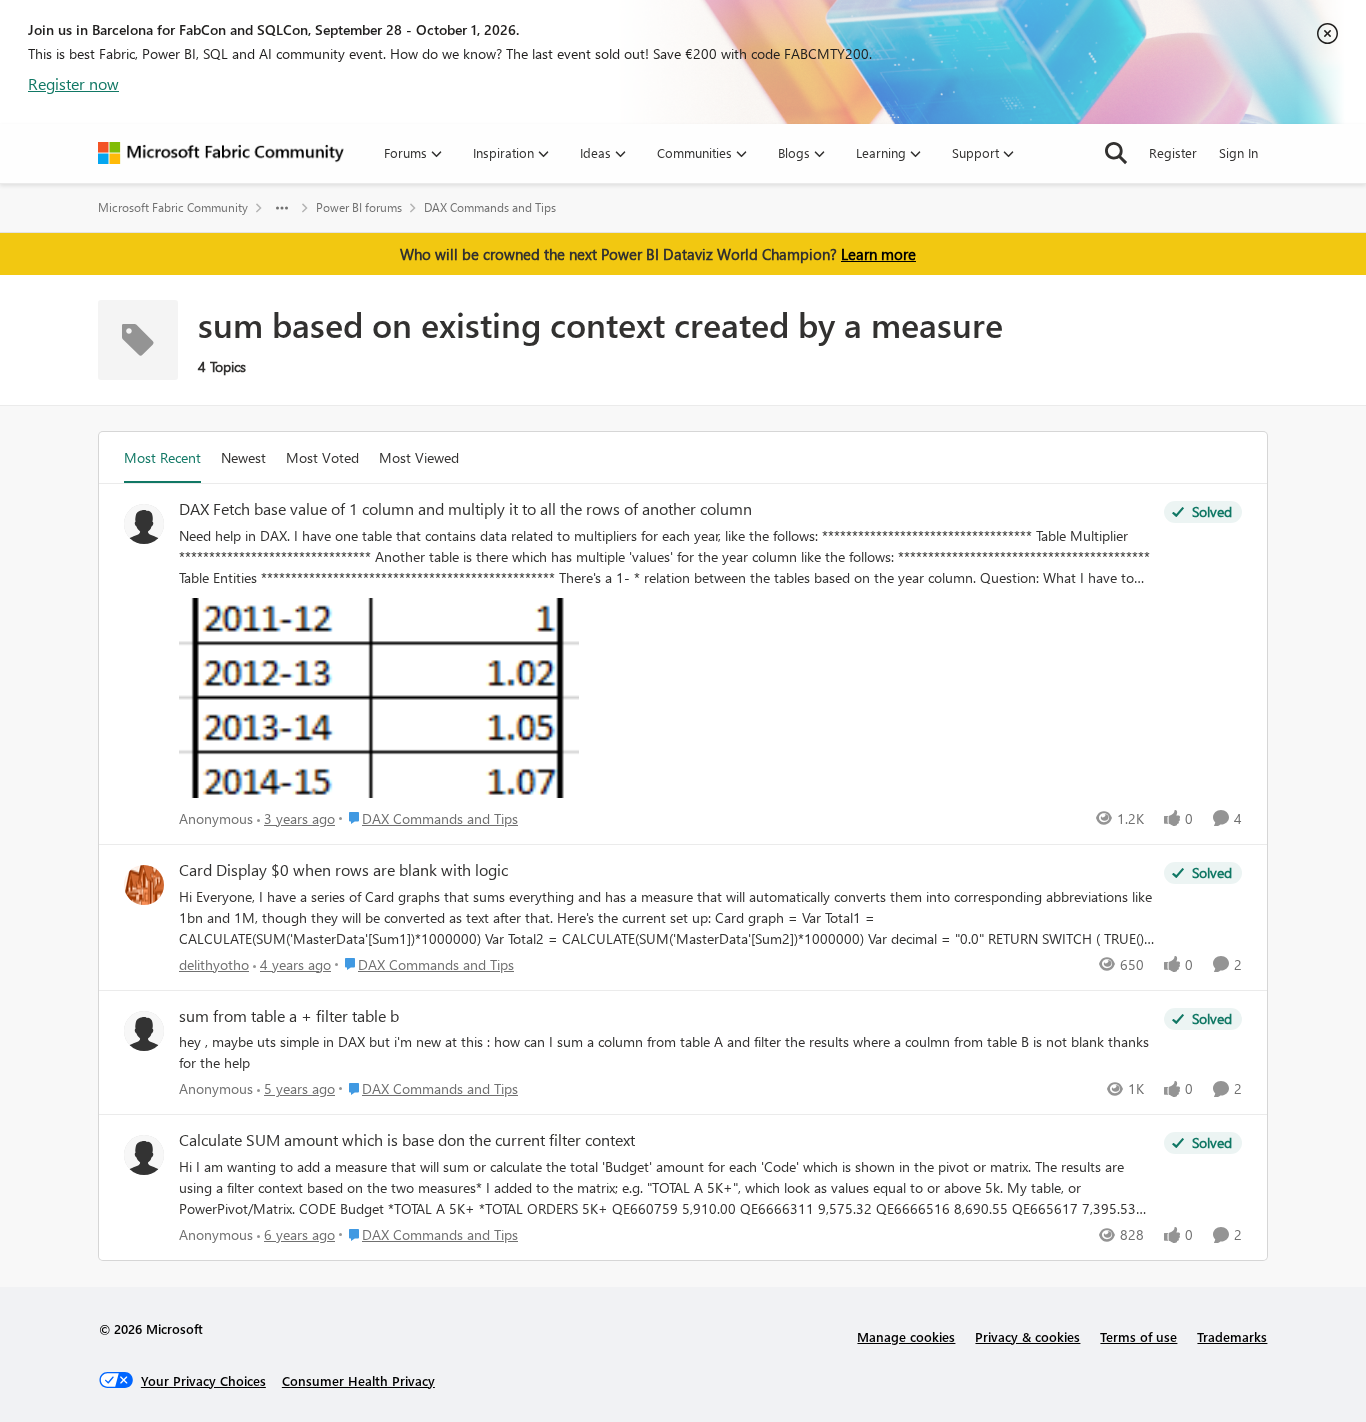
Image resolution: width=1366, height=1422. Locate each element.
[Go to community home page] (221, 153)
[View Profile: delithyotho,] (144, 885)
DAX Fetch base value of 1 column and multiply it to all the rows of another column (465, 509)
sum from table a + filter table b (289, 1016)
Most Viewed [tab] (419, 457)
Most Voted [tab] (322, 457)
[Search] (1116, 153)
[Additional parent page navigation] (282, 208)
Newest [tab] (243, 457)
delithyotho (214, 964)
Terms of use (1138, 1336)
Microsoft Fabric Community (173, 207)
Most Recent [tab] (162, 457)
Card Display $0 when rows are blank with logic (343, 870)
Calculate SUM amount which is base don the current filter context (407, 1140)
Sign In (1238, 152)
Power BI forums (359, 207)
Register (1173, 152)
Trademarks (1232, 1336)
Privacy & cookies (1027, 1336)
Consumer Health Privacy (358, 1380)
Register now (73, 83)
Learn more (878, 254)
